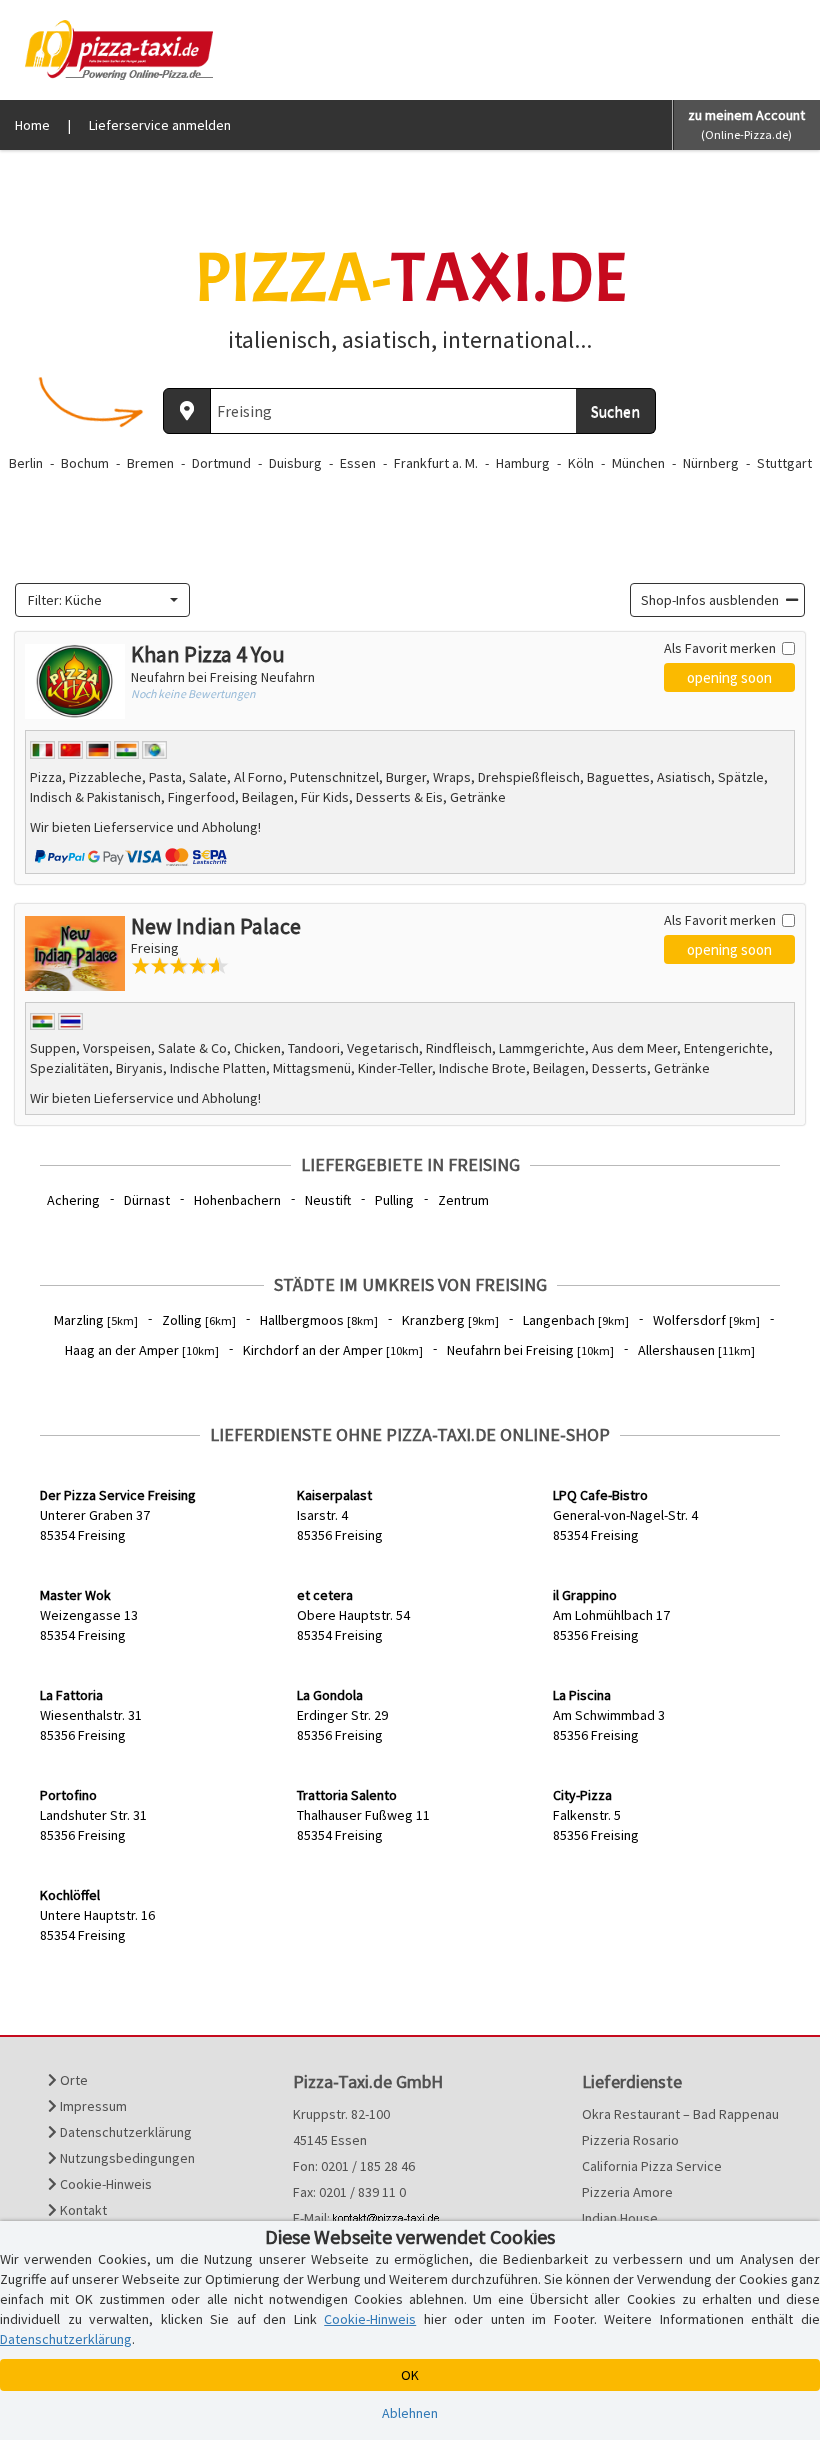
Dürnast (147, 1200)
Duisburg (295, 463)
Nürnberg (711, 463)
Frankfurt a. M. (436, 463)
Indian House (620, 2218)
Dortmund (221, 463)
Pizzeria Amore (627, 2192)
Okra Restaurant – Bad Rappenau (680, 2114)
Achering (73, 1200)
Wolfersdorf (706, 1320)
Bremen (150, 463)
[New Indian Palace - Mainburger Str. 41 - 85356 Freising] (75, 953)
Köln (581, 463)
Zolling (199, 1320)
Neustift (328, 1200)
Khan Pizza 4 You (208, 654)
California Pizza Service (652, 2166)
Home (32, 125)
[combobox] (102, 600)
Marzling (96, 1320)
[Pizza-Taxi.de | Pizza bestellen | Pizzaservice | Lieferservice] (114, 47)
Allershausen (696, 1350)
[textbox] (96, 600)
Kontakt (82, 2210)
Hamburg (523, 463)
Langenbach (576, 1320)
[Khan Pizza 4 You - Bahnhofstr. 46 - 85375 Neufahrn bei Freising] (75, 681)
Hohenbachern (237, 1200)
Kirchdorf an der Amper (333, 1350)
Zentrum (463, 1200)
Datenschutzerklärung (124, 2132)
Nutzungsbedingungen (126, 2158)
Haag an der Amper (142, 1350)
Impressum (92, 2106)
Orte (72, 2080)
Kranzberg (450, 1320)
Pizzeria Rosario (630, 2140)
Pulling (394, 1200)
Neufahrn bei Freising (530, 1350)
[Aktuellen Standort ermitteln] (187, 411)
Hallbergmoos (319, 1320)
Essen (358, 463)
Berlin (26, 463)
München (638, 463)
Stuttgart (784, 463)
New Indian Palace (216, 926)
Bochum (85, 463)
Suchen (615, 411)
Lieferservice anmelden (160, 125)
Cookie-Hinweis (104, 2184)
